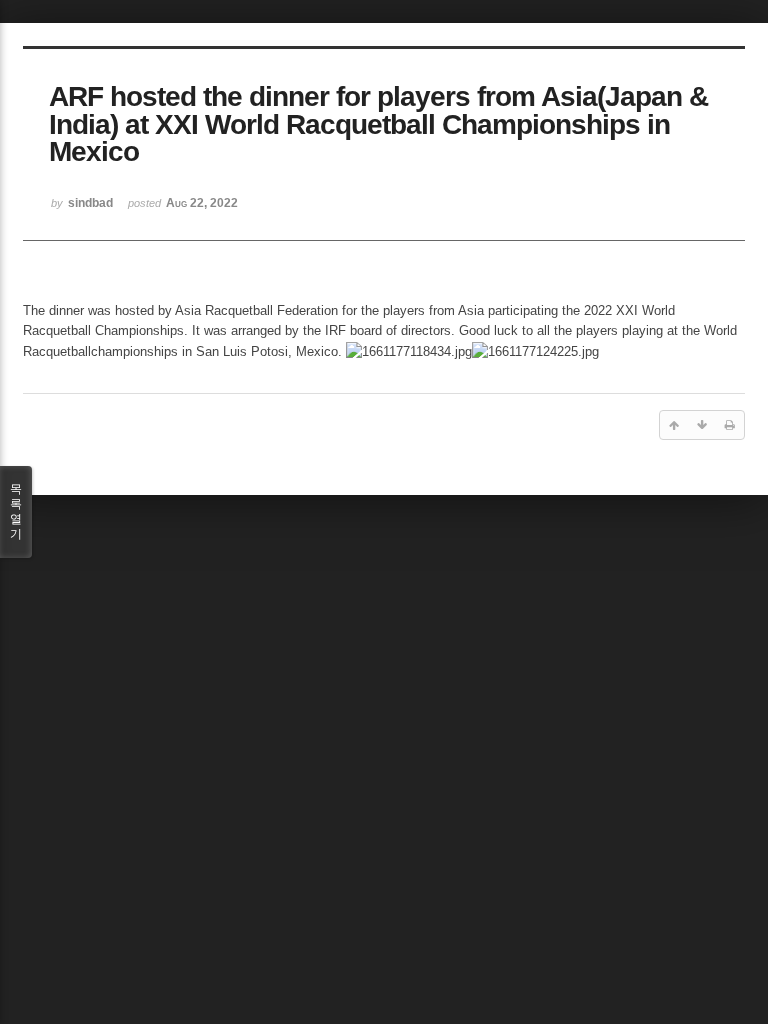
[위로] (674, 425)
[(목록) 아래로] (702, 425)
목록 (16, 511)
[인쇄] (730, 425)
